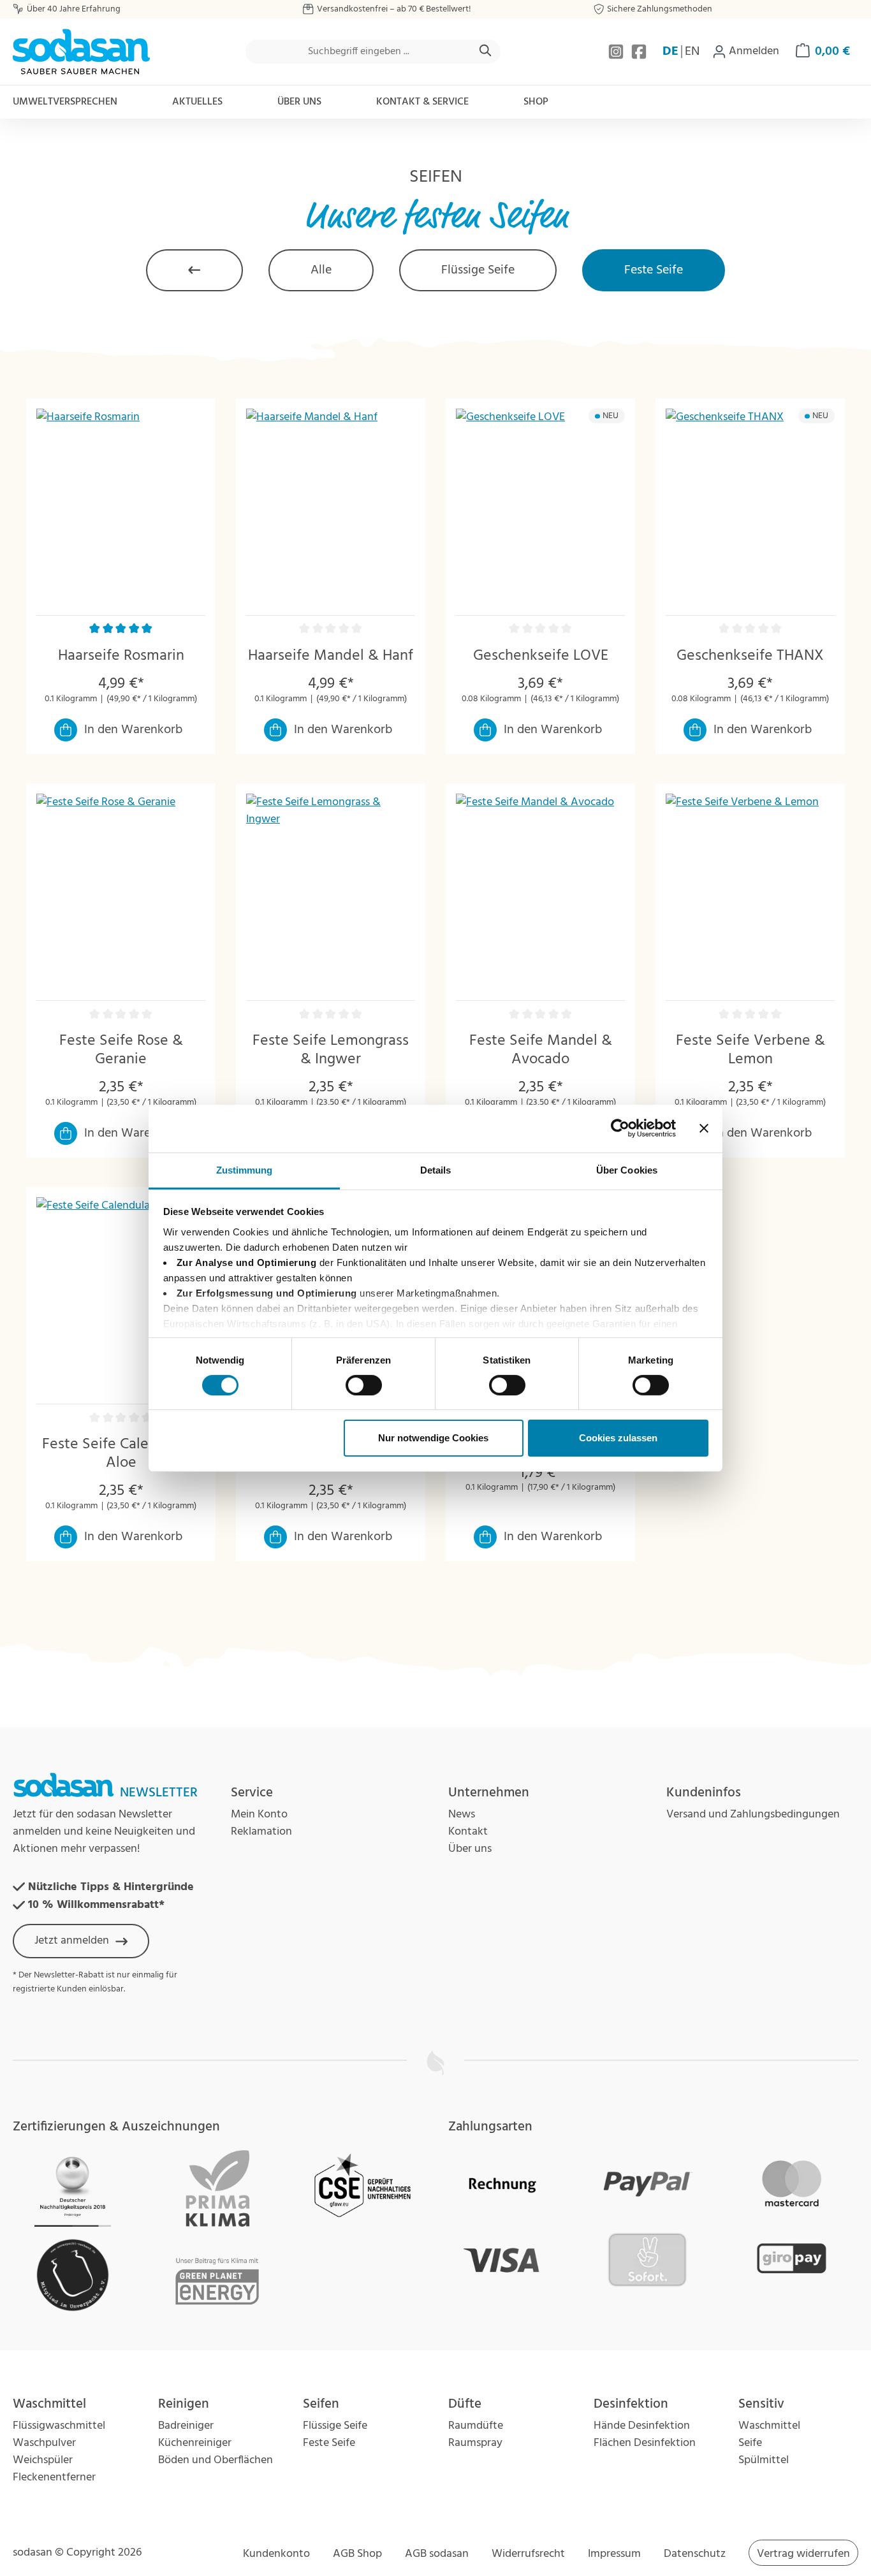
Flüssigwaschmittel (59, 2426)
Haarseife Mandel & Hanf (331, 656)
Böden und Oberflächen (216, 2460)
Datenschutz (695, 2554)
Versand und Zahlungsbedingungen (753, 1815)
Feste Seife (654, 270)
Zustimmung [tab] (245, 1169)
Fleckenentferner (54, 2478)
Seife (750, 2443)
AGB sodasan (437, 2554)
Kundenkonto (276, 2554)
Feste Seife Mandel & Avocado (541, 1051)
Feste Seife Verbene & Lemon (750, 1051)
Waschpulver (44, 2443)
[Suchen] (486, 52)
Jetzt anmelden (72, 1941)
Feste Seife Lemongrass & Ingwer (331, 1051)
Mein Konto (259, 1815)
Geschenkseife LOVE (541, 656)
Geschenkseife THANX (750, 656)
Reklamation (261, 1832)
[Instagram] (617, 52)
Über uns (470, 1849)
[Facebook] (639, 52)
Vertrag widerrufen (803, 2554)
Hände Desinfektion (642, 2426)
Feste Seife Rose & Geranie (121, 1051)
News (462, 1815)
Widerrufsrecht (528, 2554)
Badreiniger (186, 2426)
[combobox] (359, 52)
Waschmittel (769, 2426)
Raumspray (475, 2443)
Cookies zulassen (618, 1438)
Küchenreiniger (195, 2443)
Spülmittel (764, 2460)
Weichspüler (43, 2460)
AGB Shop (357, 2554)
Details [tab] (436, 1169)
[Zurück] (194, 270)
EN (692, 52)
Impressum (614, 2554)
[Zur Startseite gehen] (81, 52)
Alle (321, 270)
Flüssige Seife (478, 270)
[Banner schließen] (704, 1128)
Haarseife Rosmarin (121, 656)
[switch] (364, 1385)
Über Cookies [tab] (627, 1169)
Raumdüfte (476, 2426)
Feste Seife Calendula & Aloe (121, 1454)
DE (670, 52)
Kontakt (468, 1832)
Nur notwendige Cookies (433, 1438)
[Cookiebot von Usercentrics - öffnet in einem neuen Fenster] (620, 1128)
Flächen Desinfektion (645, 2443)
